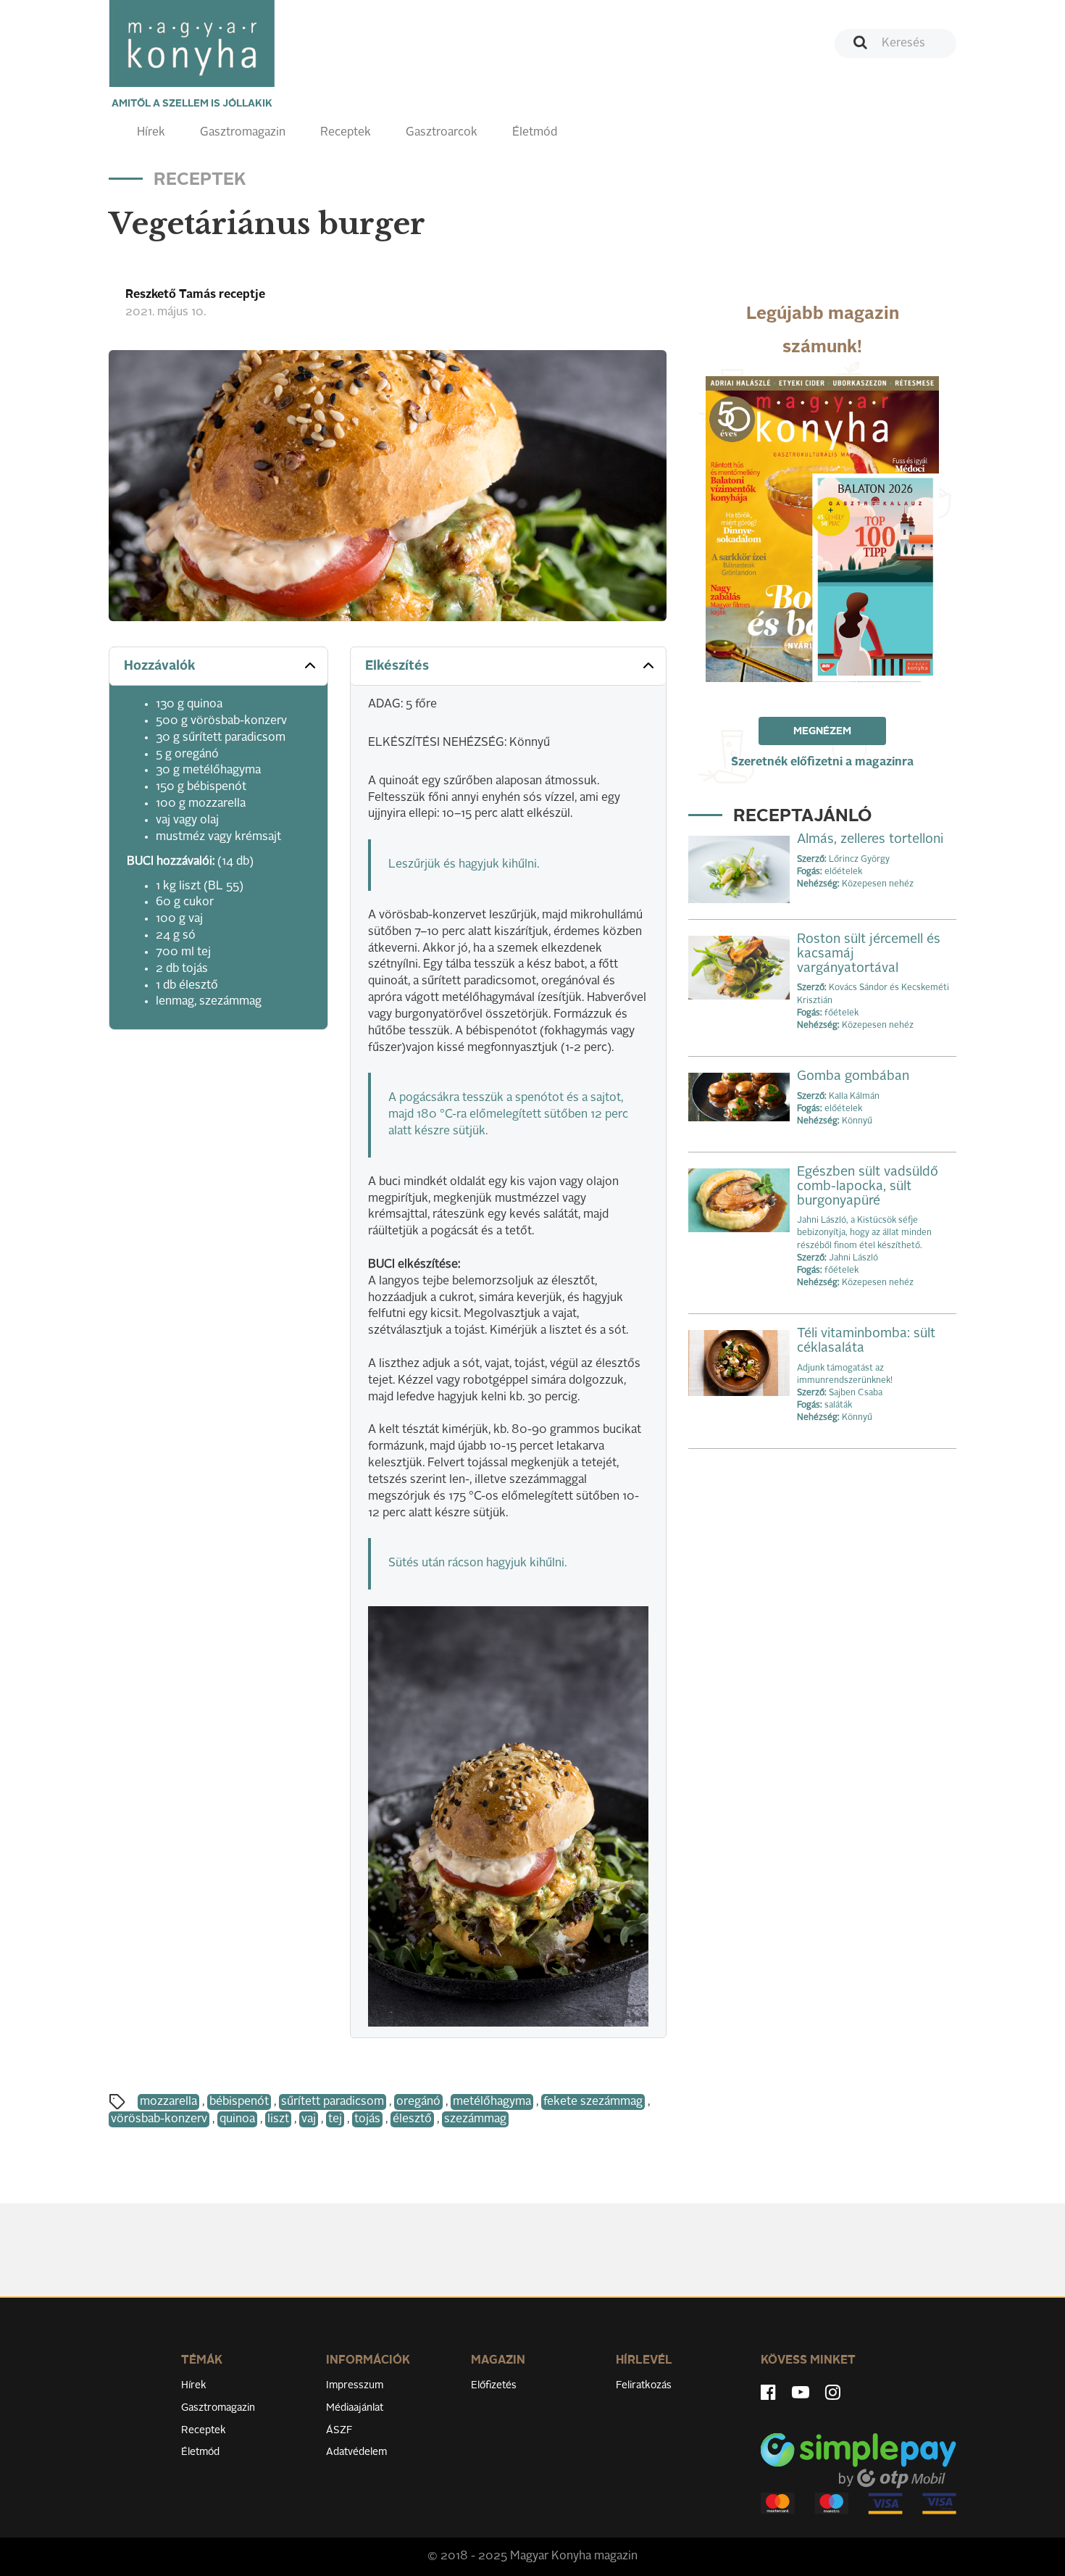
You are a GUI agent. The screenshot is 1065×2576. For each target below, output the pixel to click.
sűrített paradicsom (333, 2102)
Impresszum (355, 2385)
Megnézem (822, 731)
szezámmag (475, 2119)
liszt (278, 2119)
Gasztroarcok (442, 133)
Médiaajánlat (355, 2408)
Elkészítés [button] (397, 666)
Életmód (535, 133)
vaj (309, 2119)
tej (335, 2119)
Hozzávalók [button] (160, 666)
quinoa (237, 2119)
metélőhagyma (492, 2102)
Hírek (151, 133)
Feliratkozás (644, 2385)
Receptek (346, 133)
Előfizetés (494, 2385)
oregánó (418, 2102)
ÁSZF (339, 2430)
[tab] (218, 666)
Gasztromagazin (243, 133)
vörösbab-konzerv (159, 2119)
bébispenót (239, 2102)
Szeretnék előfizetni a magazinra (822, 763)
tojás (367, 2119)
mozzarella (168, 2102)
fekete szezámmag (593, 2102)
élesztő (412, 2119)
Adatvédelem (356, 2452)
